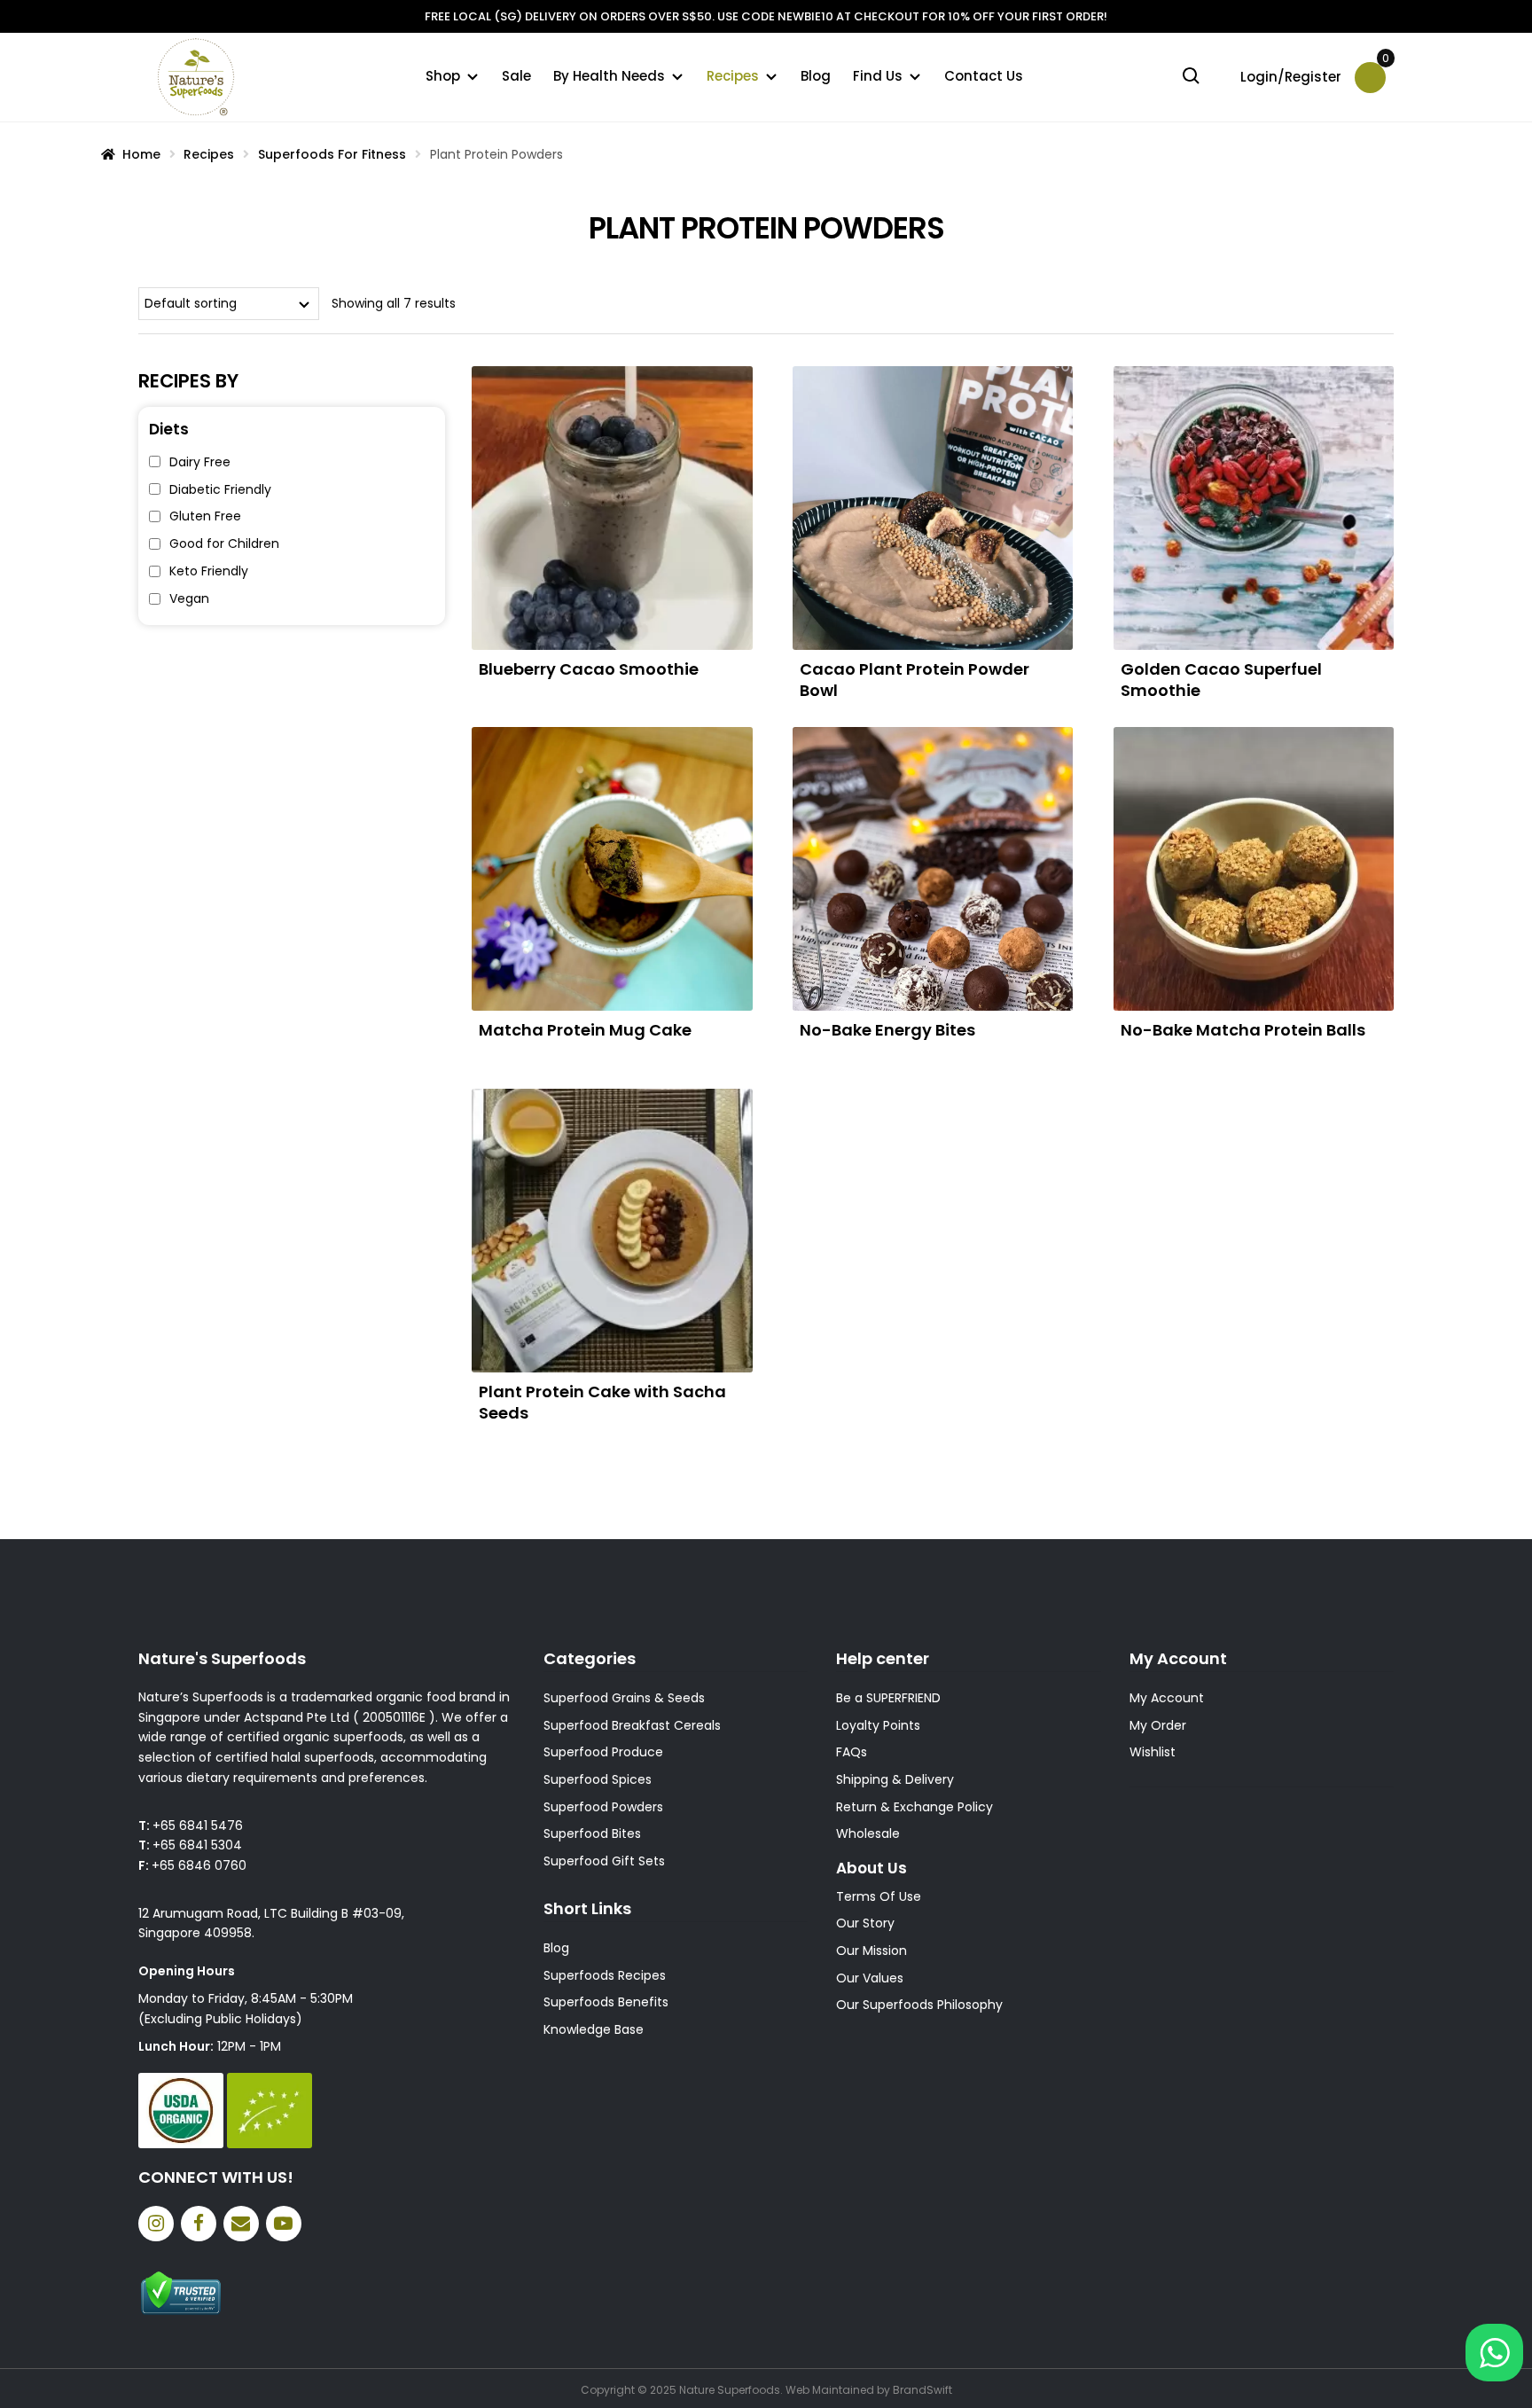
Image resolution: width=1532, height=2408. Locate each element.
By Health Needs (609, 76)
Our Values (870, 1978)
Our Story (865, 1923)
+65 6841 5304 (197, 1845)
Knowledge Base (594, 2029)
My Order (1158, 1725)
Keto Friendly (209, 571)
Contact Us (984, 76)
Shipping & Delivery (895, 1779)
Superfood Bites (592, 1833)
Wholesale (868, 1833)
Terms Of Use (879, 1896)
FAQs (852, 1752)
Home (141, 154)
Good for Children (224, 543)
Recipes (733, 76)
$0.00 (1384, 64)
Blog (816, 76)
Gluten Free (205, 516)
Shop (443, 76)
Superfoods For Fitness (332, 154)
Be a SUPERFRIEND (888, 1698)
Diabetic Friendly (220, 489)
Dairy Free (200, 462)
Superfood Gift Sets (604, 1861)
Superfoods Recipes (605, 1975)
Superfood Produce (603, 1752)
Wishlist (1153, 1752)
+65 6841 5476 (198, 1826)
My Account (1167, 1698)
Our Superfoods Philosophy (919, 2005)
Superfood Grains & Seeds (624, 1698)
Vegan (189, 598)
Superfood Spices (598, 1779)
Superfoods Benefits (606, 2002)
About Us (872, 1868)
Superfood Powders (603, 1807)
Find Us (878, 76)
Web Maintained (830, 2390)
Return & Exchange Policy (915, 1807)
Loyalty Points (878, 1725)
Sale (516, 76)
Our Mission (872, 1951)
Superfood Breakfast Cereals (632, 1725)
